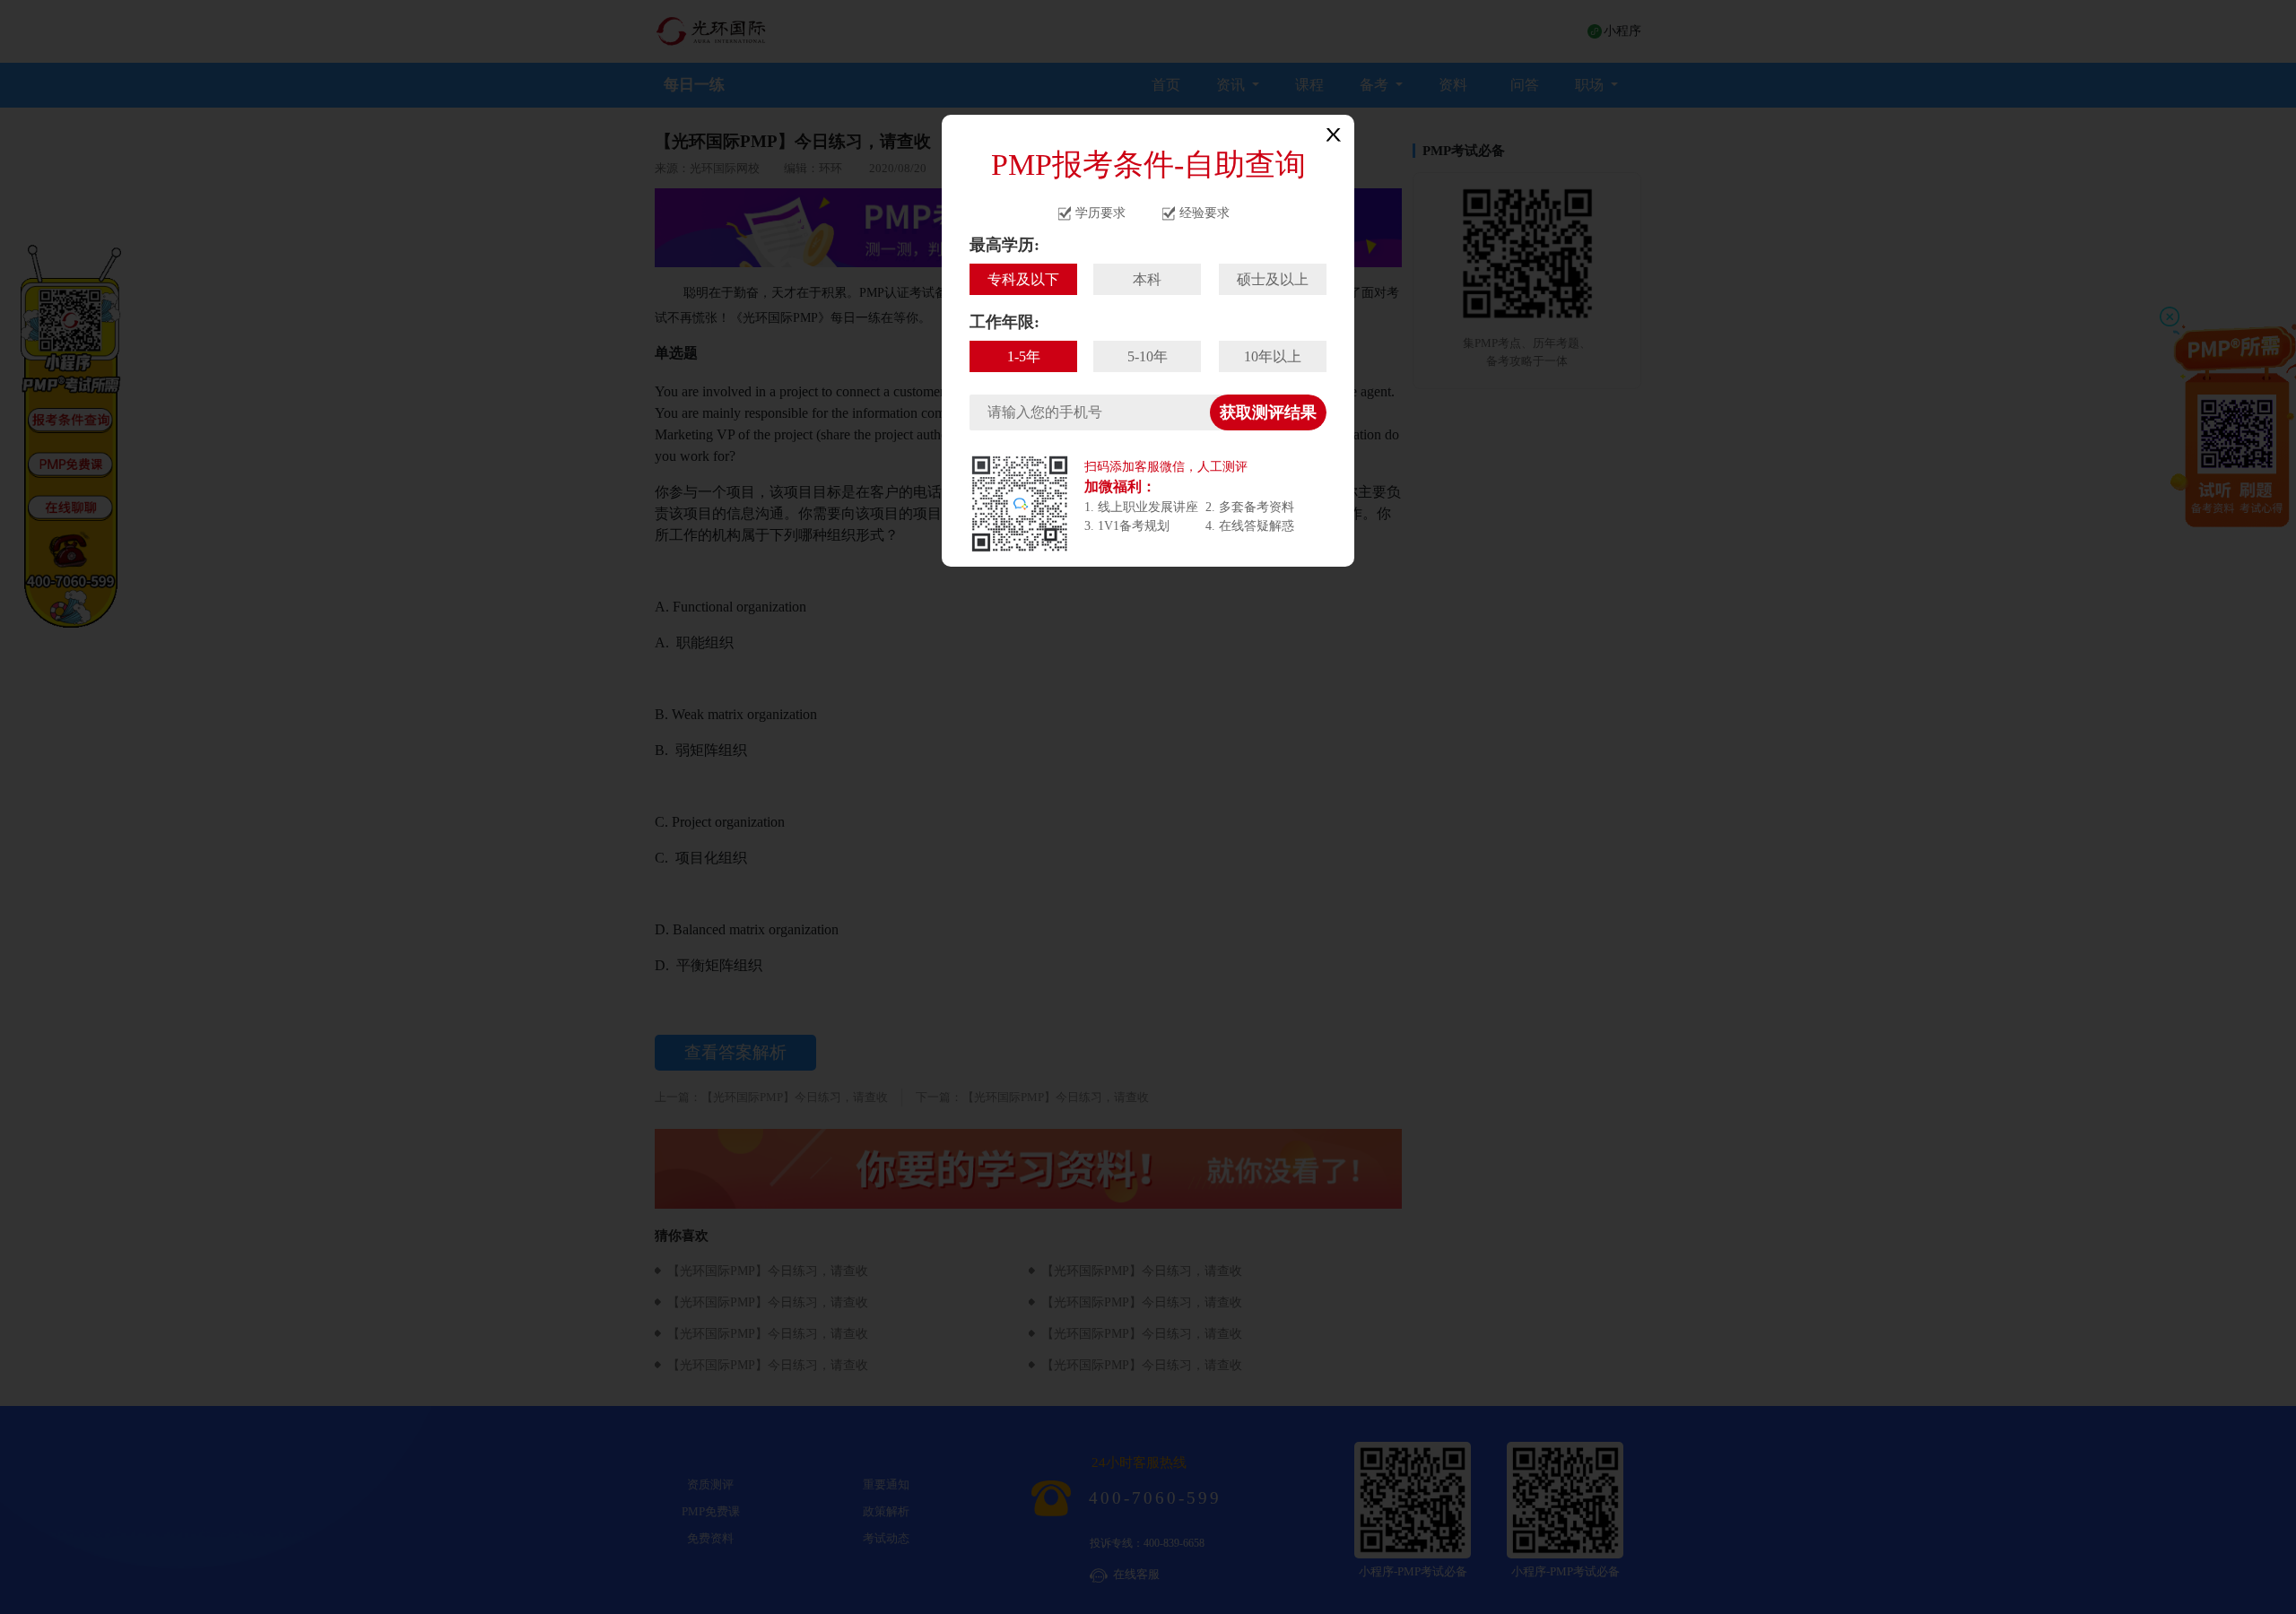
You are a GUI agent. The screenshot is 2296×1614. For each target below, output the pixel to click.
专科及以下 (1023, 279)
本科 (1147, 279)
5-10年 (1148, 356)
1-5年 (1024, 356)
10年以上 (1273, 356)
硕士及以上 (1273, 279)
